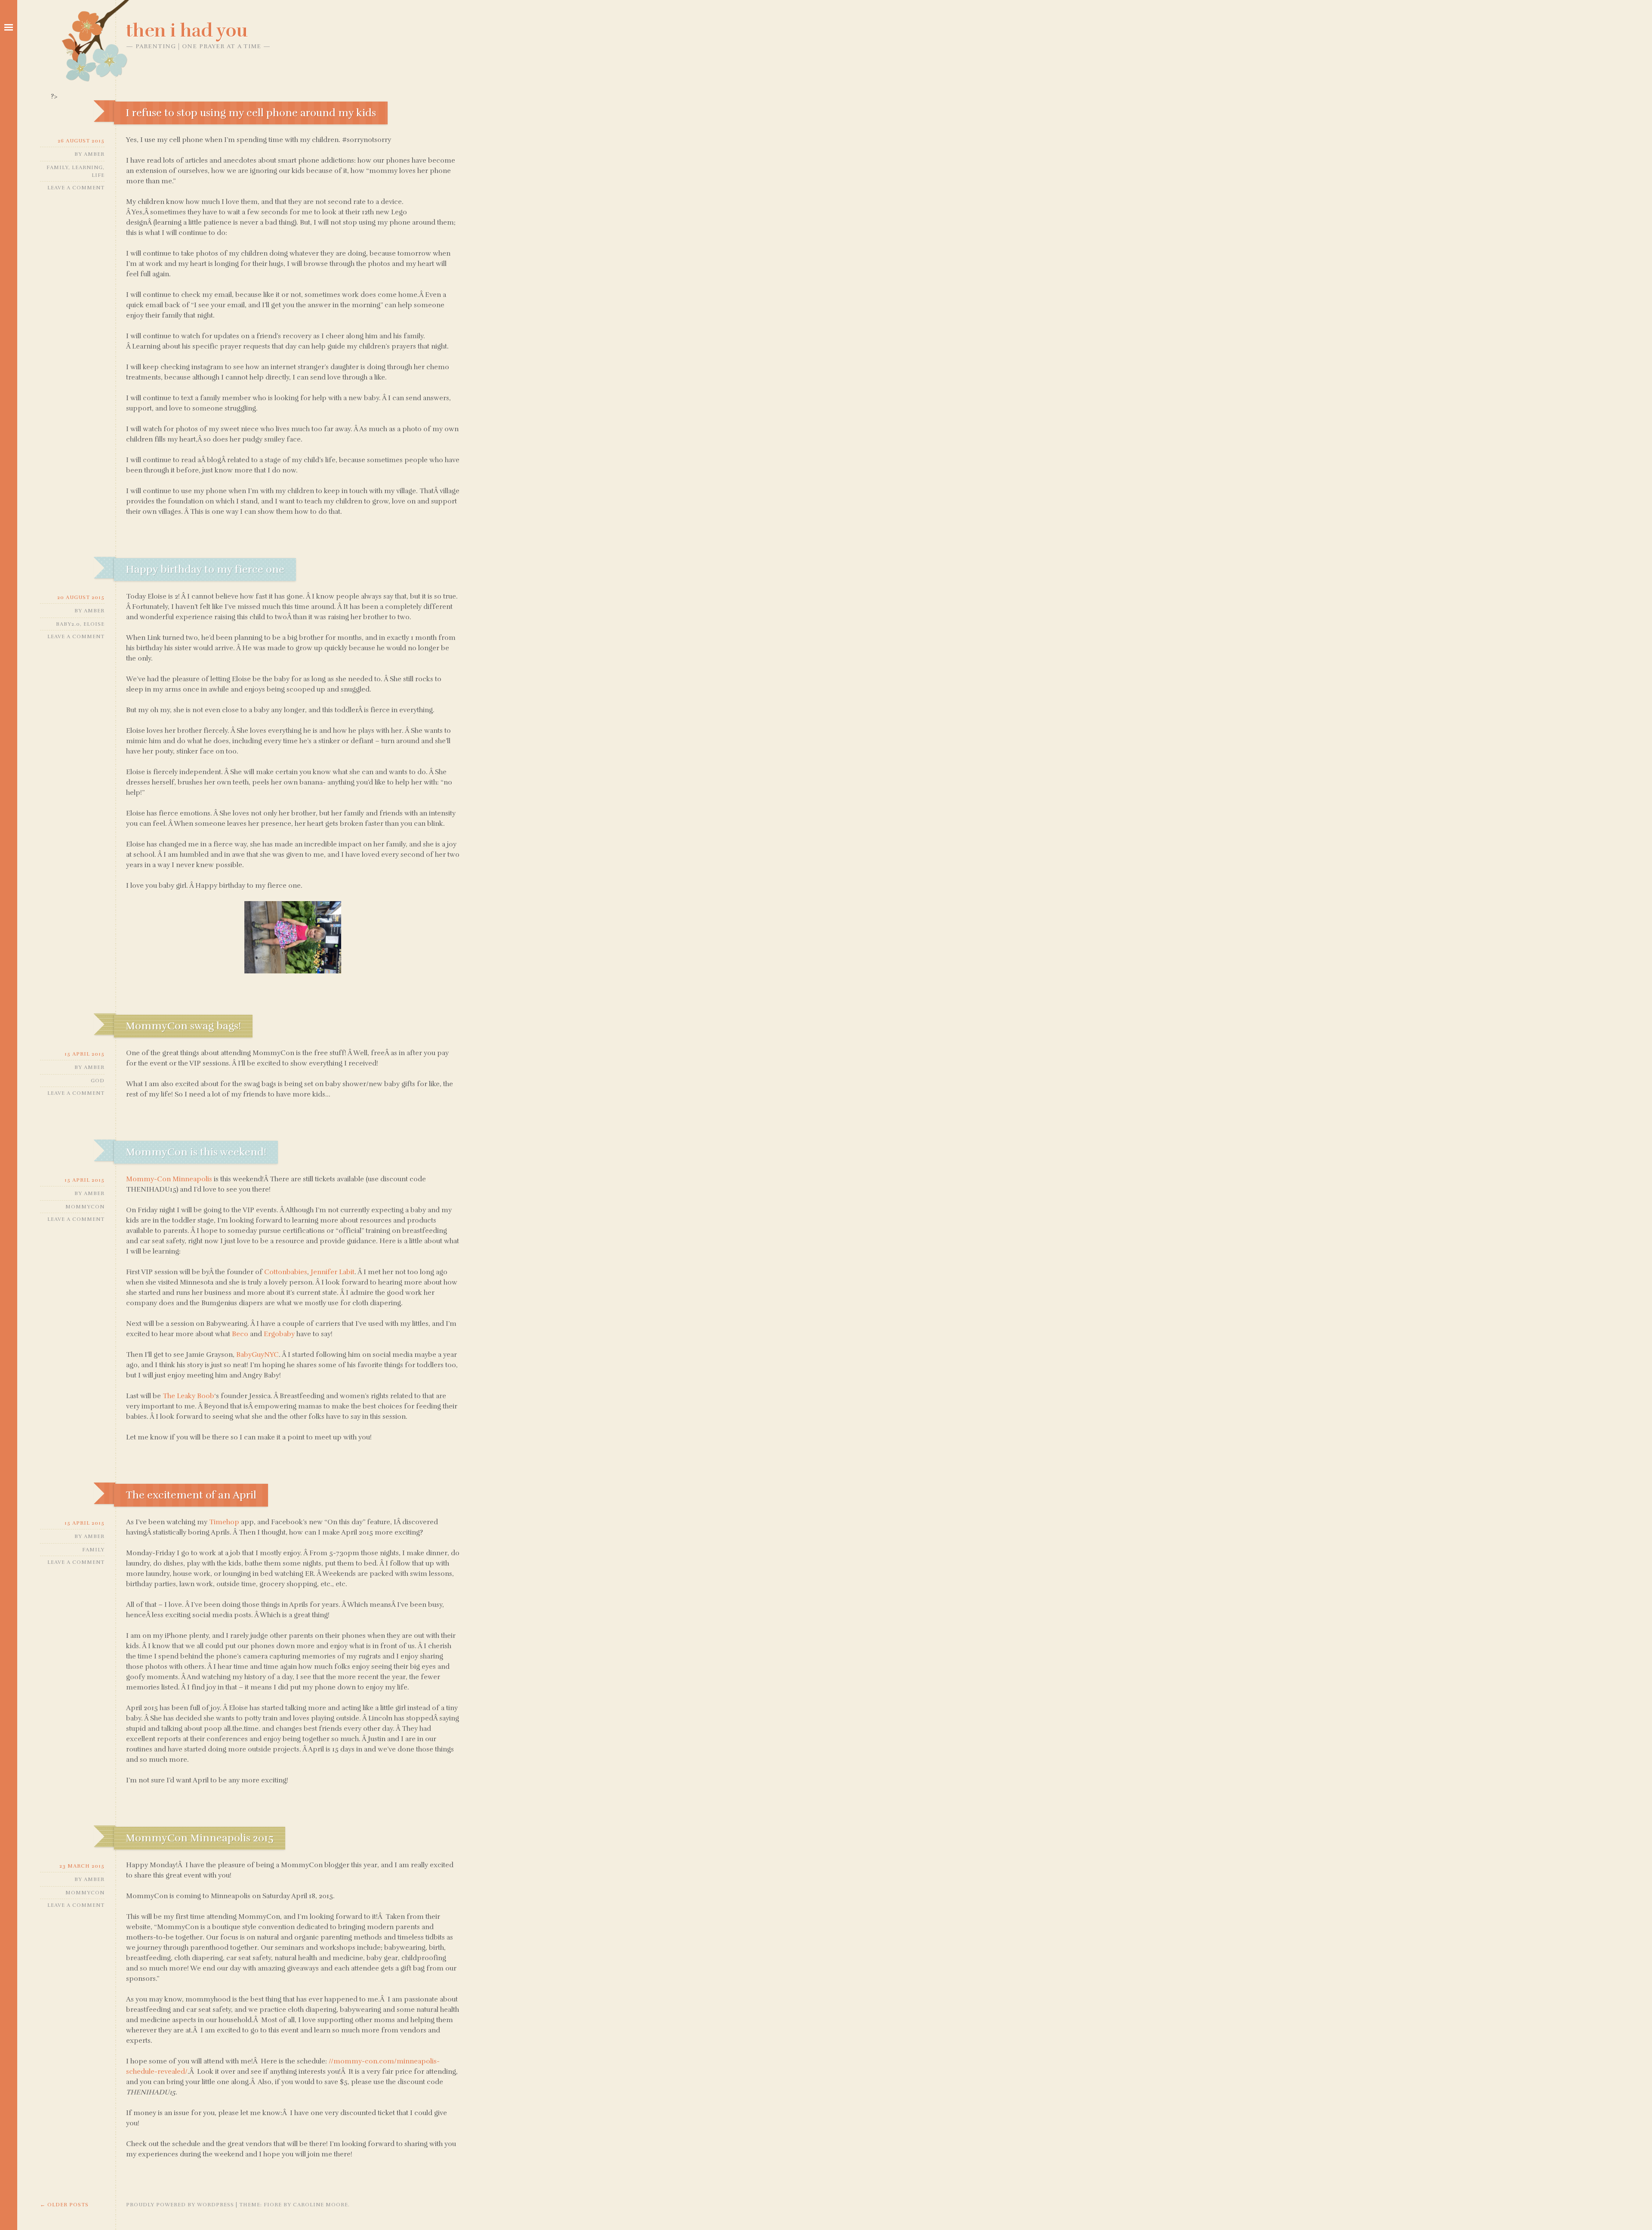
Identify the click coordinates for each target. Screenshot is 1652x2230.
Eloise (94, 624)
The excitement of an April (191, 1495)
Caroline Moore (321, 2205)
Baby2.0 (68, 624)
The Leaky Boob (188, 1396)
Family (57, 167)
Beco (240, 1334)
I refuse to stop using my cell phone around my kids (251, 113)
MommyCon (85, 1207)
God (98, 1081)
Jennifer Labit (333, 1272)
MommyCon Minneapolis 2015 (200, 1838)
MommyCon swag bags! (183, 1026)
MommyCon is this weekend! (196, 1152)
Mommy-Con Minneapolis (169, 1179)
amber (94, 154)
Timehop (224, 1522)
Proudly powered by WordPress (180, 2205)
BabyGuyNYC (257, 1355)
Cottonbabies (286, 1272)
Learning (87, 167)
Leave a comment (76, 188)
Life (98, 175)
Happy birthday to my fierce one (205, 569)
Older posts (64, 2205)
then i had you (187, 31)
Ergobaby (279, 1334)
